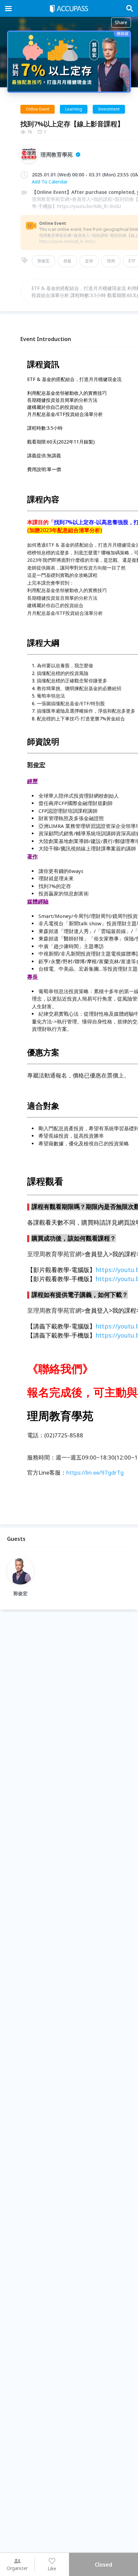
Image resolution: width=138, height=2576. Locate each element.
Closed (103, 2565)
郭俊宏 (44, 261)
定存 (89, 261)
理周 (111, 261)
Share (121, 22)
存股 (67, 261)
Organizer (17, 2568)
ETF (132, 261)
